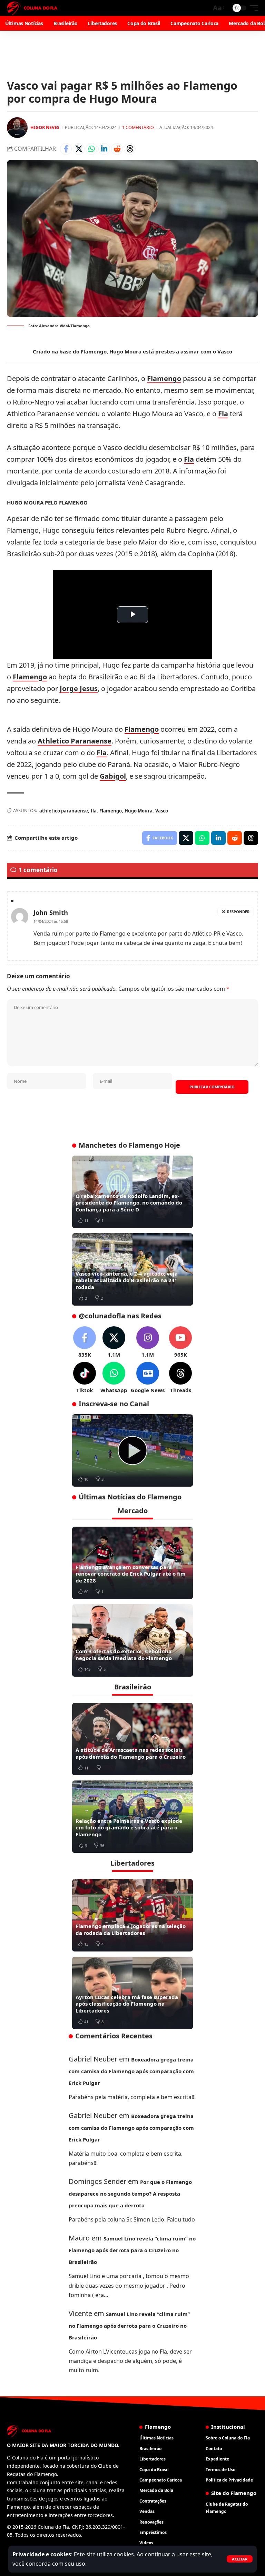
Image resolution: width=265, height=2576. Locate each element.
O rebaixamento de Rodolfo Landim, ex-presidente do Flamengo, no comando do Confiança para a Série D (129, 1203)
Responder (238, 912)
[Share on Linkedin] (104, 149)
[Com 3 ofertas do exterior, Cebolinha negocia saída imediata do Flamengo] (132, 1640)
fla (94, 811)
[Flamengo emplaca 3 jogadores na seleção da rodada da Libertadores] (132, 1915)
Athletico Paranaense (75, 741)
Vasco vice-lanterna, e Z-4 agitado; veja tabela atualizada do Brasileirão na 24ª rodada (127, 1280)
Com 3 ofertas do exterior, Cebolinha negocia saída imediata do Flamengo (124, 1655)
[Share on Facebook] (66, 149)
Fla (223, 414)
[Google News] (148, 1378)
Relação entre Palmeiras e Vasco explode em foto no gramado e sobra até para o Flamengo (129, 1828)
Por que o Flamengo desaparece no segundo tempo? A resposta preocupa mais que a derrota (130, 2194)
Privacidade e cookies (42, 2554)
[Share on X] (79, 149)
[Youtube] (180, 1342)
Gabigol (113, 776)
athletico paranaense (64, 811)
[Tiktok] (85, 1378)
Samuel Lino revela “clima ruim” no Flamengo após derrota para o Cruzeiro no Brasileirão (132, 2250)
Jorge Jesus (79, 688)
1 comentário (138, 127)
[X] (114, 1342)
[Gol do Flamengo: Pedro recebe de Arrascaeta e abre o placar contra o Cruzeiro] (132, 1450)
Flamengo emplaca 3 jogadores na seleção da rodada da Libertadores (131, 1929)
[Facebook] (85, 1342)
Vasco (162, 811)
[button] (240, 2559)
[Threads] (180, 1378)
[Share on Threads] (130, 149)
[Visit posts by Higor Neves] (17, 128)
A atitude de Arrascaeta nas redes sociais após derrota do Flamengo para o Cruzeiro (131, 1753)
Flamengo (164, 378)
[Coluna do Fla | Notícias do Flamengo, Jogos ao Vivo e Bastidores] (32, 8)
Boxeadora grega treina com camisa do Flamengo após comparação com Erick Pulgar (131, 2071)
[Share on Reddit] (117, 149)
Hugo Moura (139, 811)
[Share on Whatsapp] (91, 149)
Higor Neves (45, 127)
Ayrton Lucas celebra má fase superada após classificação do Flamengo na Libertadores (127, 2004)
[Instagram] (148, 1342)
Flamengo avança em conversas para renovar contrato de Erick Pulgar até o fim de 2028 (131, 1574)
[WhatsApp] (114, 1378)
